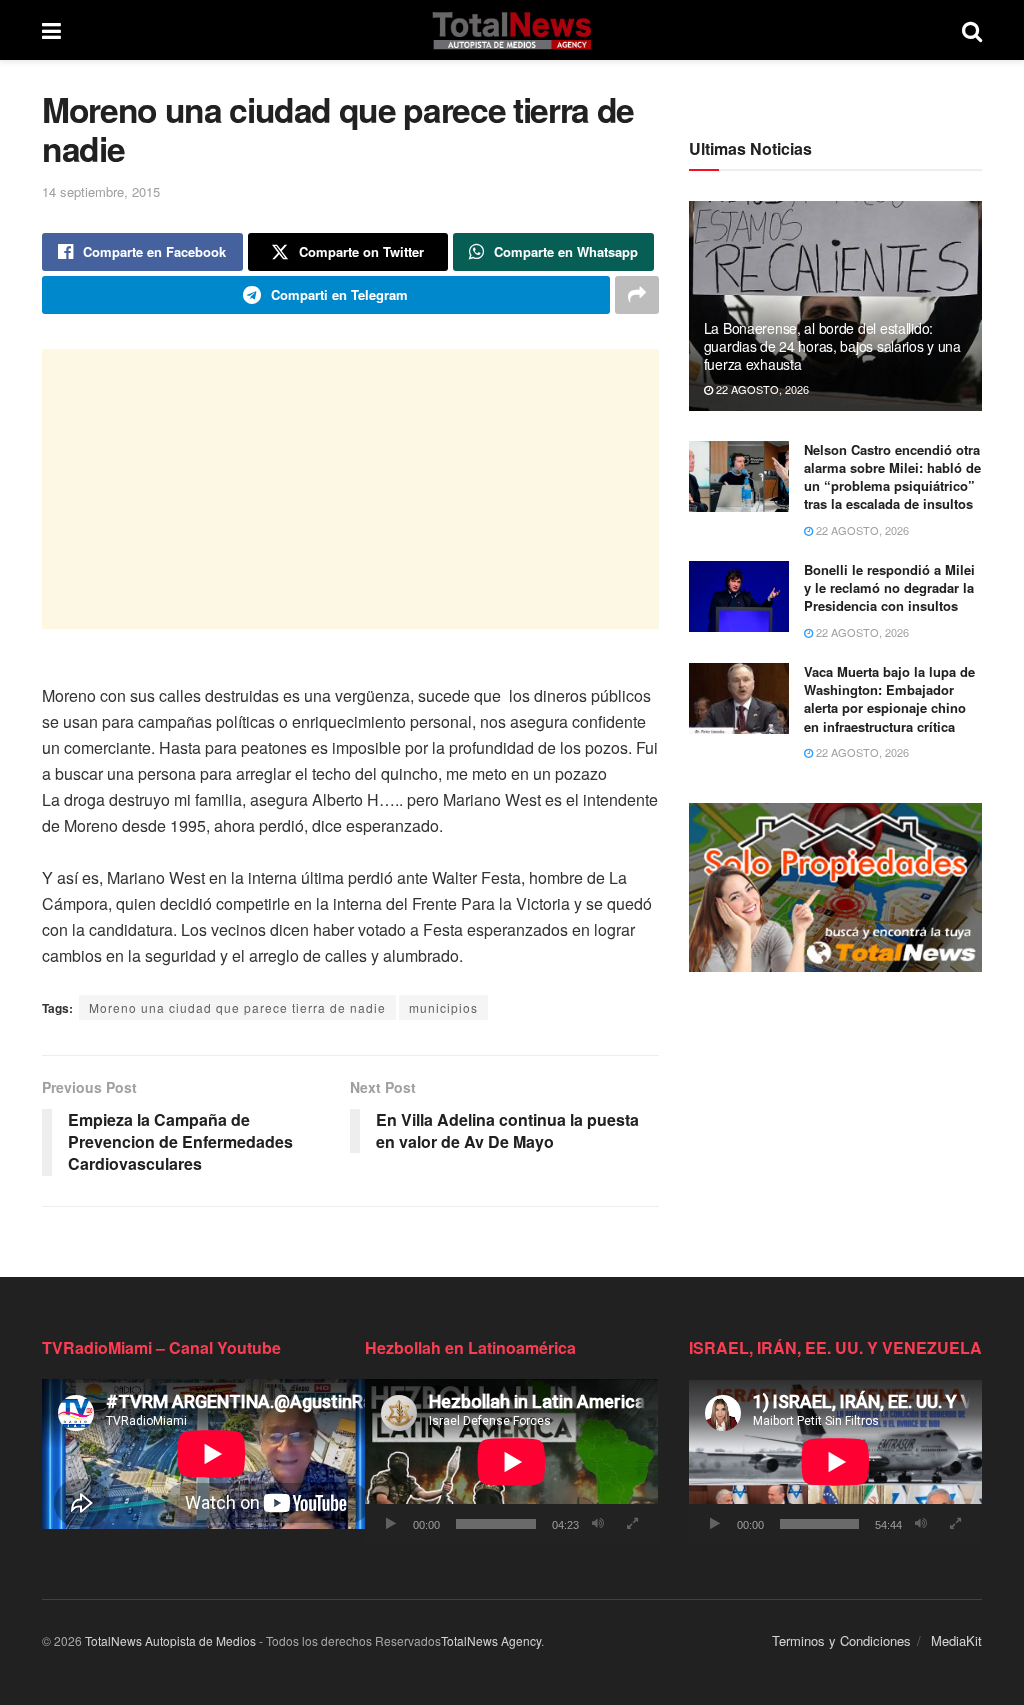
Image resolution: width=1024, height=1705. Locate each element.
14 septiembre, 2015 (101, 191)
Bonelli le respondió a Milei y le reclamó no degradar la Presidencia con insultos (889, 587)
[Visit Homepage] (511, 30)
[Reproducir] (391, 1524)
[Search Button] (972, 30)
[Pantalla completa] (633, 1524)
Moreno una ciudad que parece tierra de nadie (237, 1007)
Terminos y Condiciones (841, 1640)
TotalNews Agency (491, 1640)
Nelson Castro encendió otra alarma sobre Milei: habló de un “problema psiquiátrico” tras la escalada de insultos (892, 477)
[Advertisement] (350, 489)
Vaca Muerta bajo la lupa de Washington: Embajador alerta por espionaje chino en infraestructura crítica (889, 699)
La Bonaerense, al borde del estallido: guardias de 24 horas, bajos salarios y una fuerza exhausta (832, 346)
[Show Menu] (51, 30)
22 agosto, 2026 (761, 389)
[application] (511, 1461)
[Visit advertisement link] (835, 887)
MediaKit (956, 1640)
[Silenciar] (598, 1524)
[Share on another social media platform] (637, 295)
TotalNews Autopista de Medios (170, 1640)
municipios (443, 1007)
